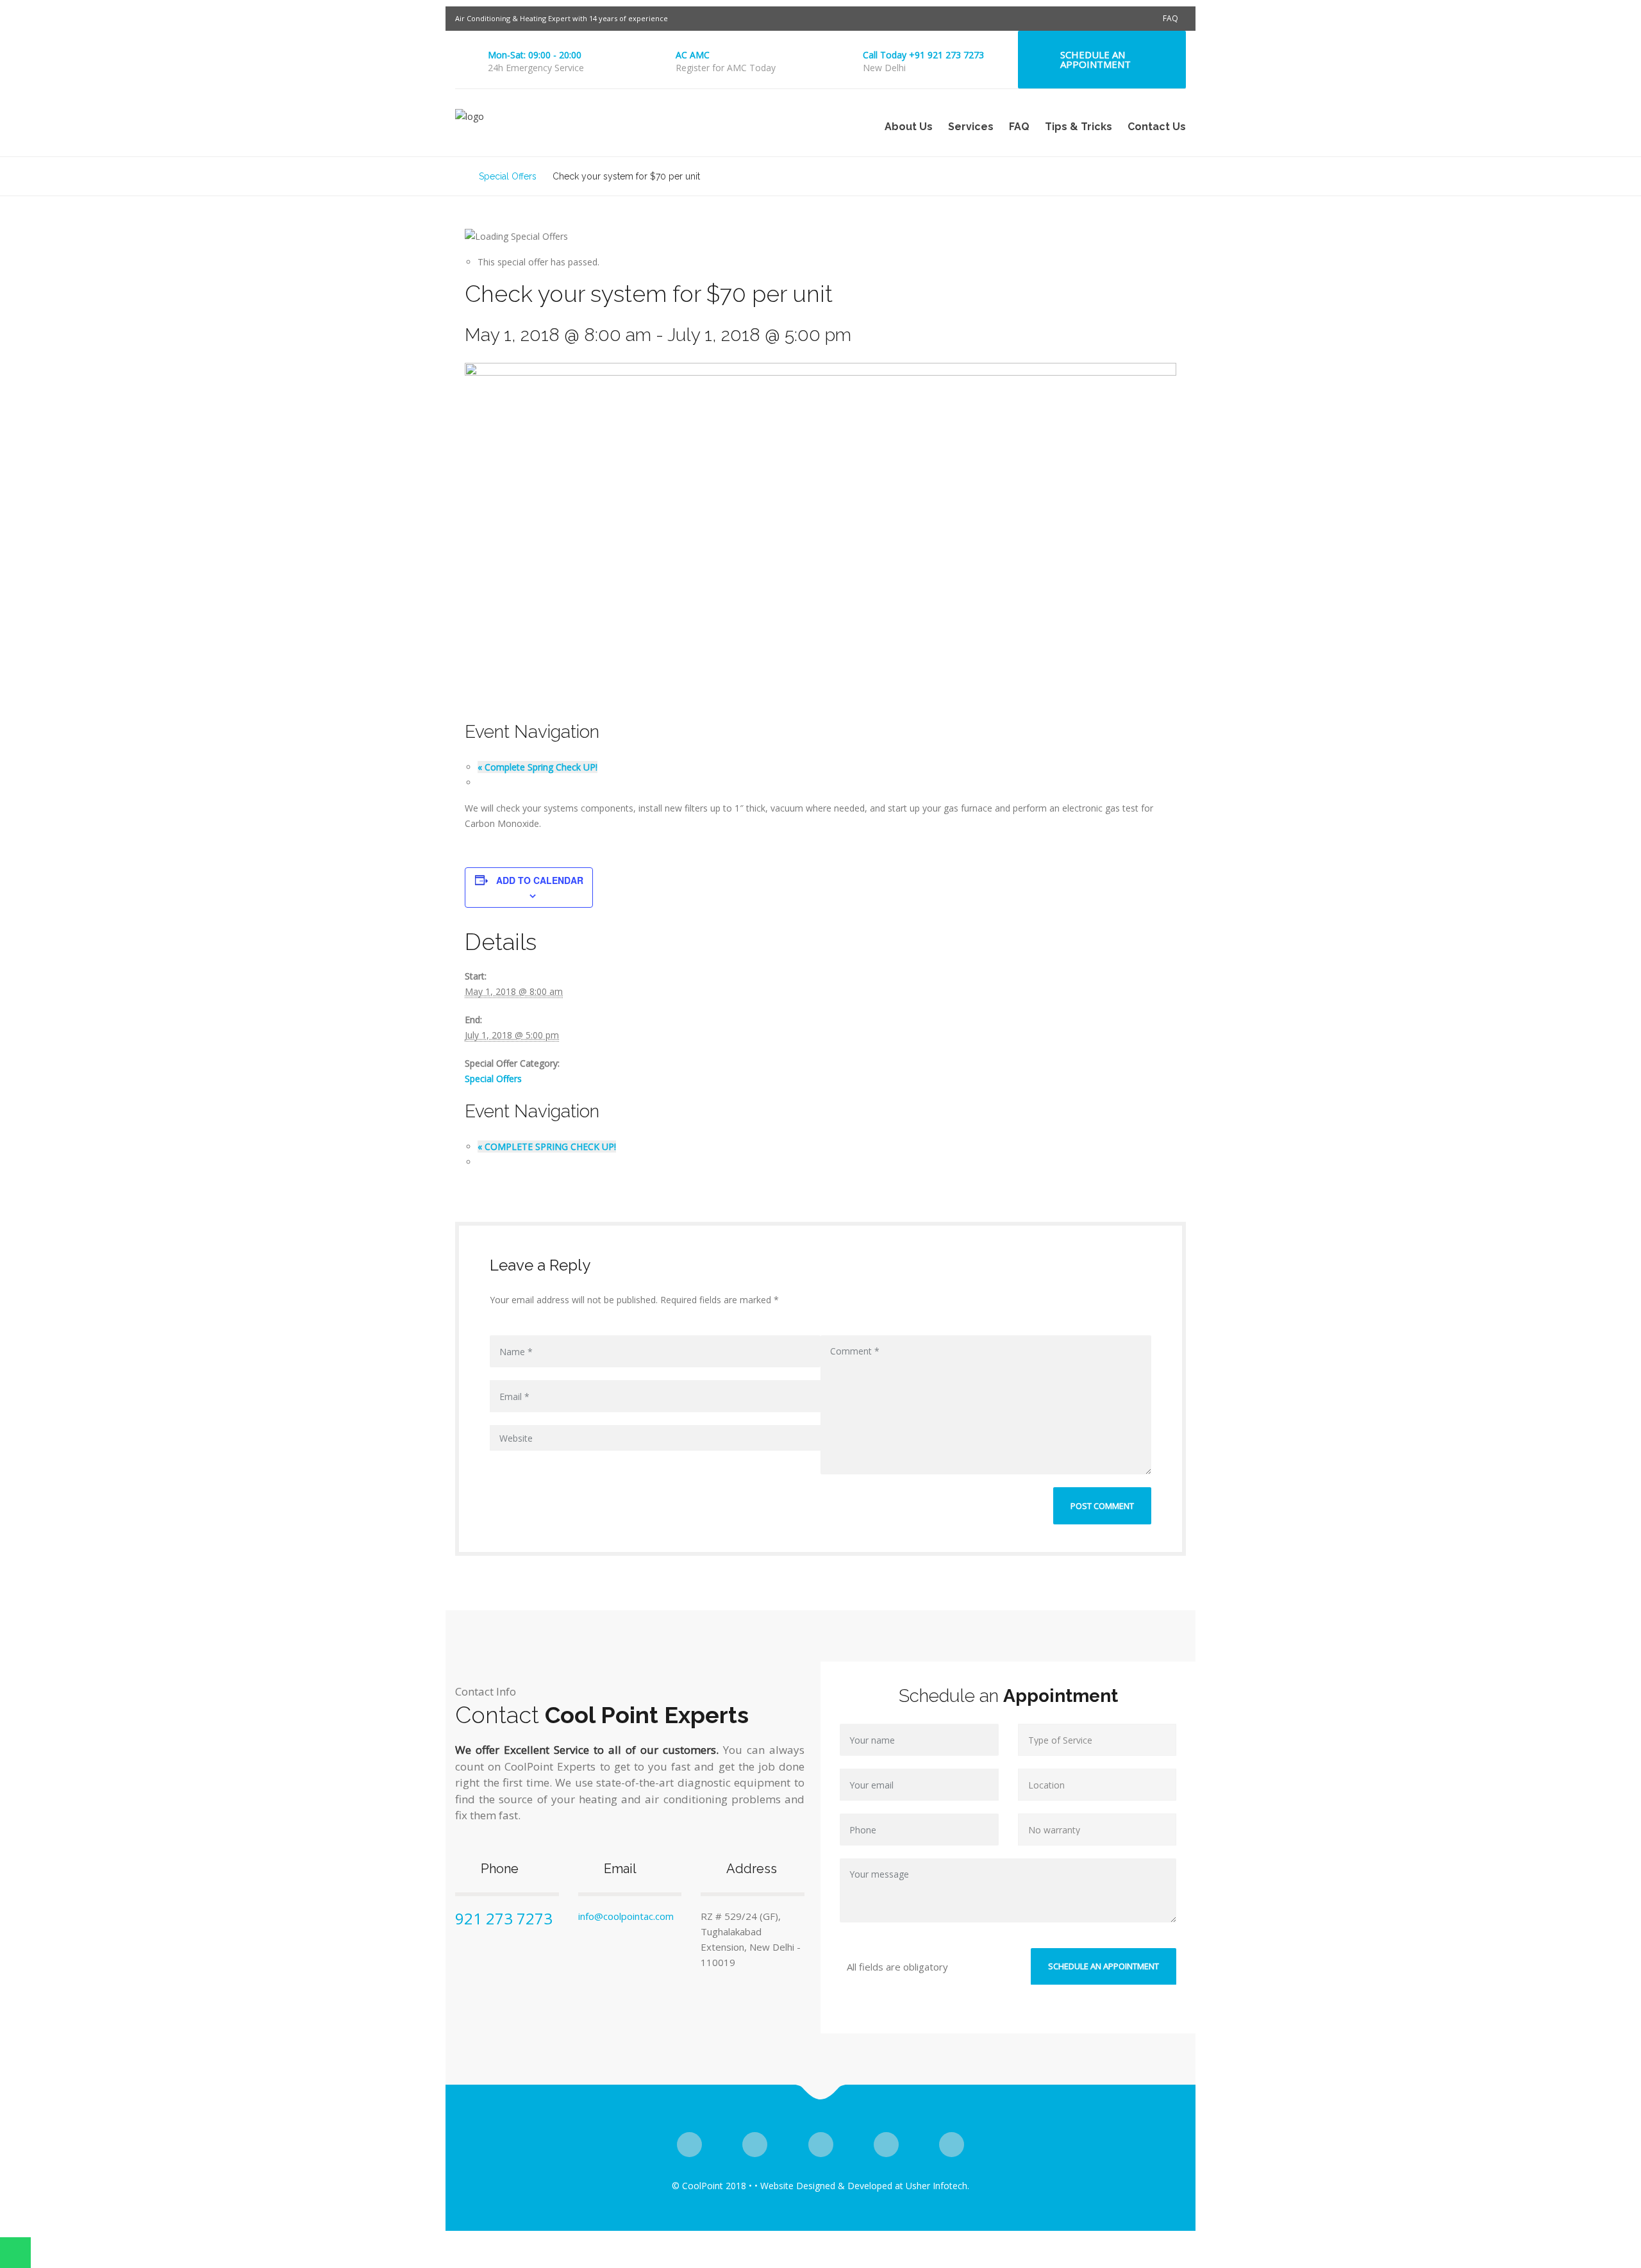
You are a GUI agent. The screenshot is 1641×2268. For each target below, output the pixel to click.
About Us (909, 127)
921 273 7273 (504, 1918)
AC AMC (693, 55)
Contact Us (1157, 127)
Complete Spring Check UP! (537, 767)
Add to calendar (540, 880)
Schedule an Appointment (1095, 59)
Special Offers (493, 1079)
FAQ (1170, 18)
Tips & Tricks (1079, 127)
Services (971, 127)
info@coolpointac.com (626, 1916)
